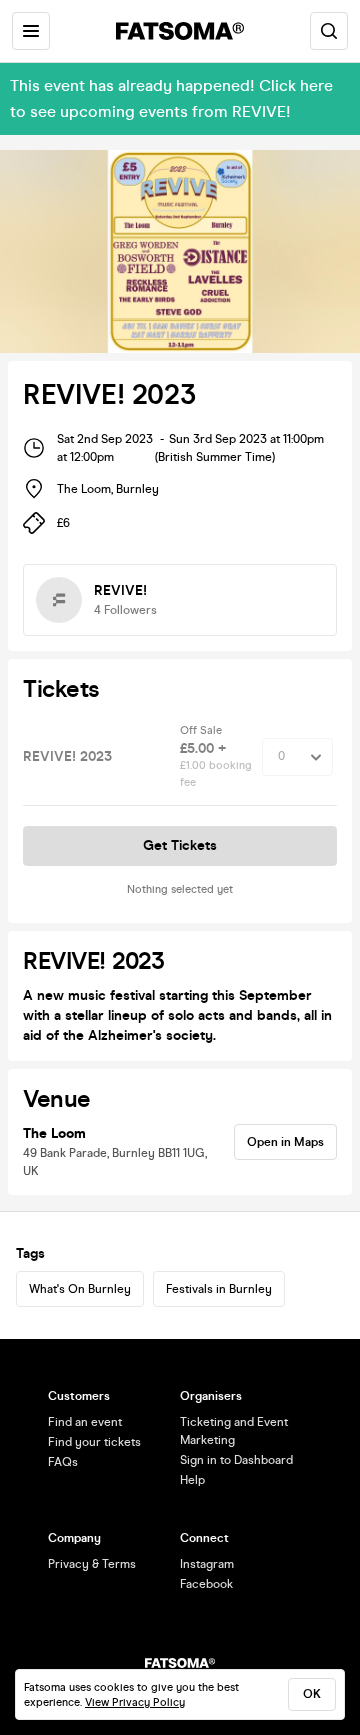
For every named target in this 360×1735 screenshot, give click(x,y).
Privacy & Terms (92, 1564)
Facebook (206, 1584)
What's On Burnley (80, 1289)
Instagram (207, 1564)
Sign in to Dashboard (236, 1460)
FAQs (63, 1462)
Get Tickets (180, 845)
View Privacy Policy (135, 1702)
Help (192, 1480)
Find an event (85, 1422)
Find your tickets (94, 1442)
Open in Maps (285, 1142)
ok (312, 1694)
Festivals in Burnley (219, 1289)
